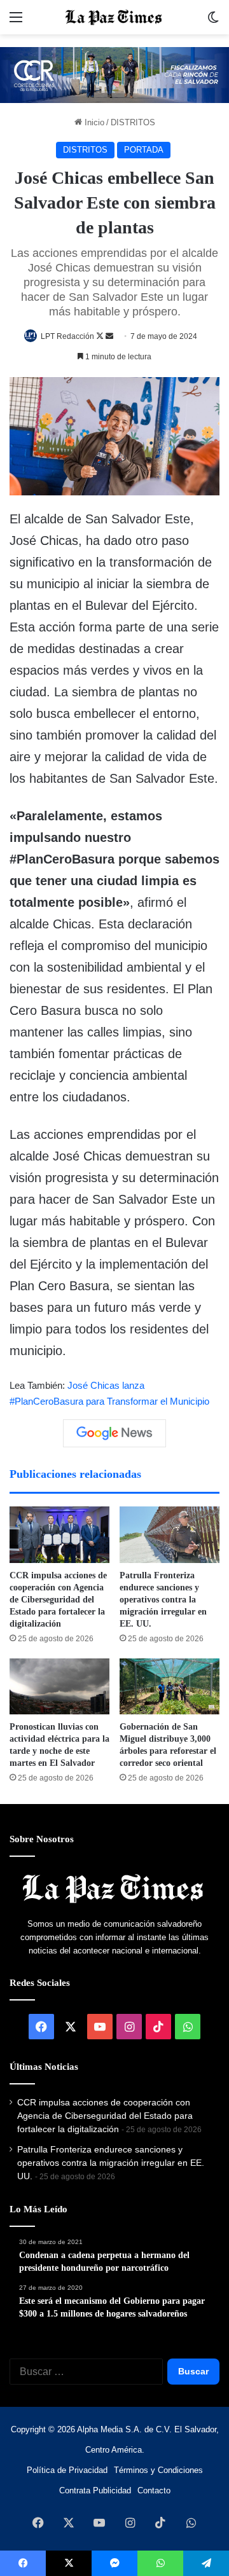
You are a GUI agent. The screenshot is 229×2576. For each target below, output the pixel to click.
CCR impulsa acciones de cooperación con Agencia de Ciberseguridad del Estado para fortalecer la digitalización (58, 1600)
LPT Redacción (67, 336)
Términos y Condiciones (158, 2470)
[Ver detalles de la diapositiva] (114, 75)
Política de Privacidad (67, 2470)
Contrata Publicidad (95, 2490)
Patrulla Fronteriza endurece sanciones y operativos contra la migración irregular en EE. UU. (163, 1600)
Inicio (93, 122)
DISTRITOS (133, 122)
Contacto (154, 2490)
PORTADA (144, 150)
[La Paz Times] (114, 17)
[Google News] (114, 1433)
